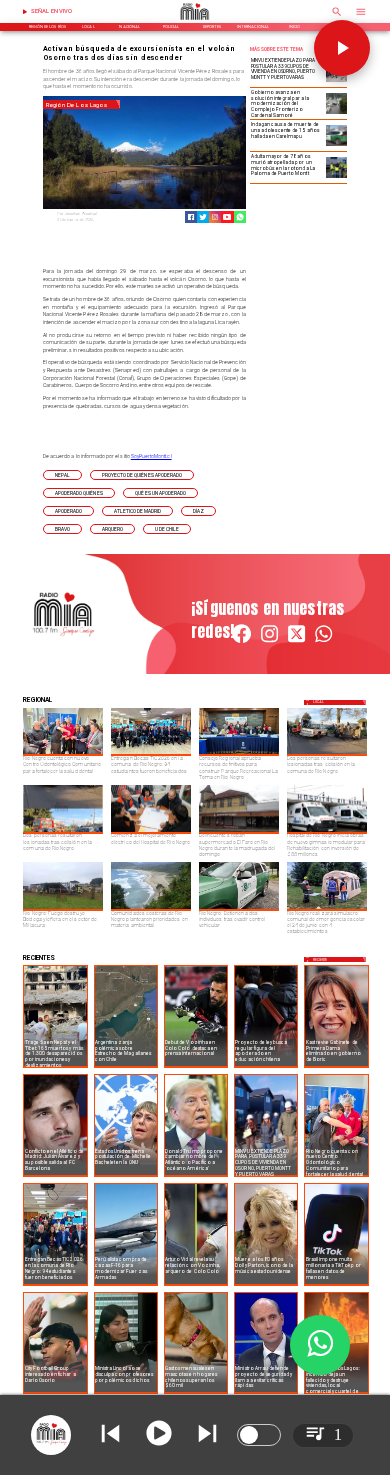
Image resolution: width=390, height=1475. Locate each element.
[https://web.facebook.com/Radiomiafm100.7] (241, 642)
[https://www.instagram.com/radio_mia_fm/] (215, 217)
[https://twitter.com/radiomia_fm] (296, 642)
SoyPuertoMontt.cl (151, 456)
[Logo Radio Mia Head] (195, 22)
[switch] (259, 1435)
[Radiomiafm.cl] (337, 18)
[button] (62, 475)
